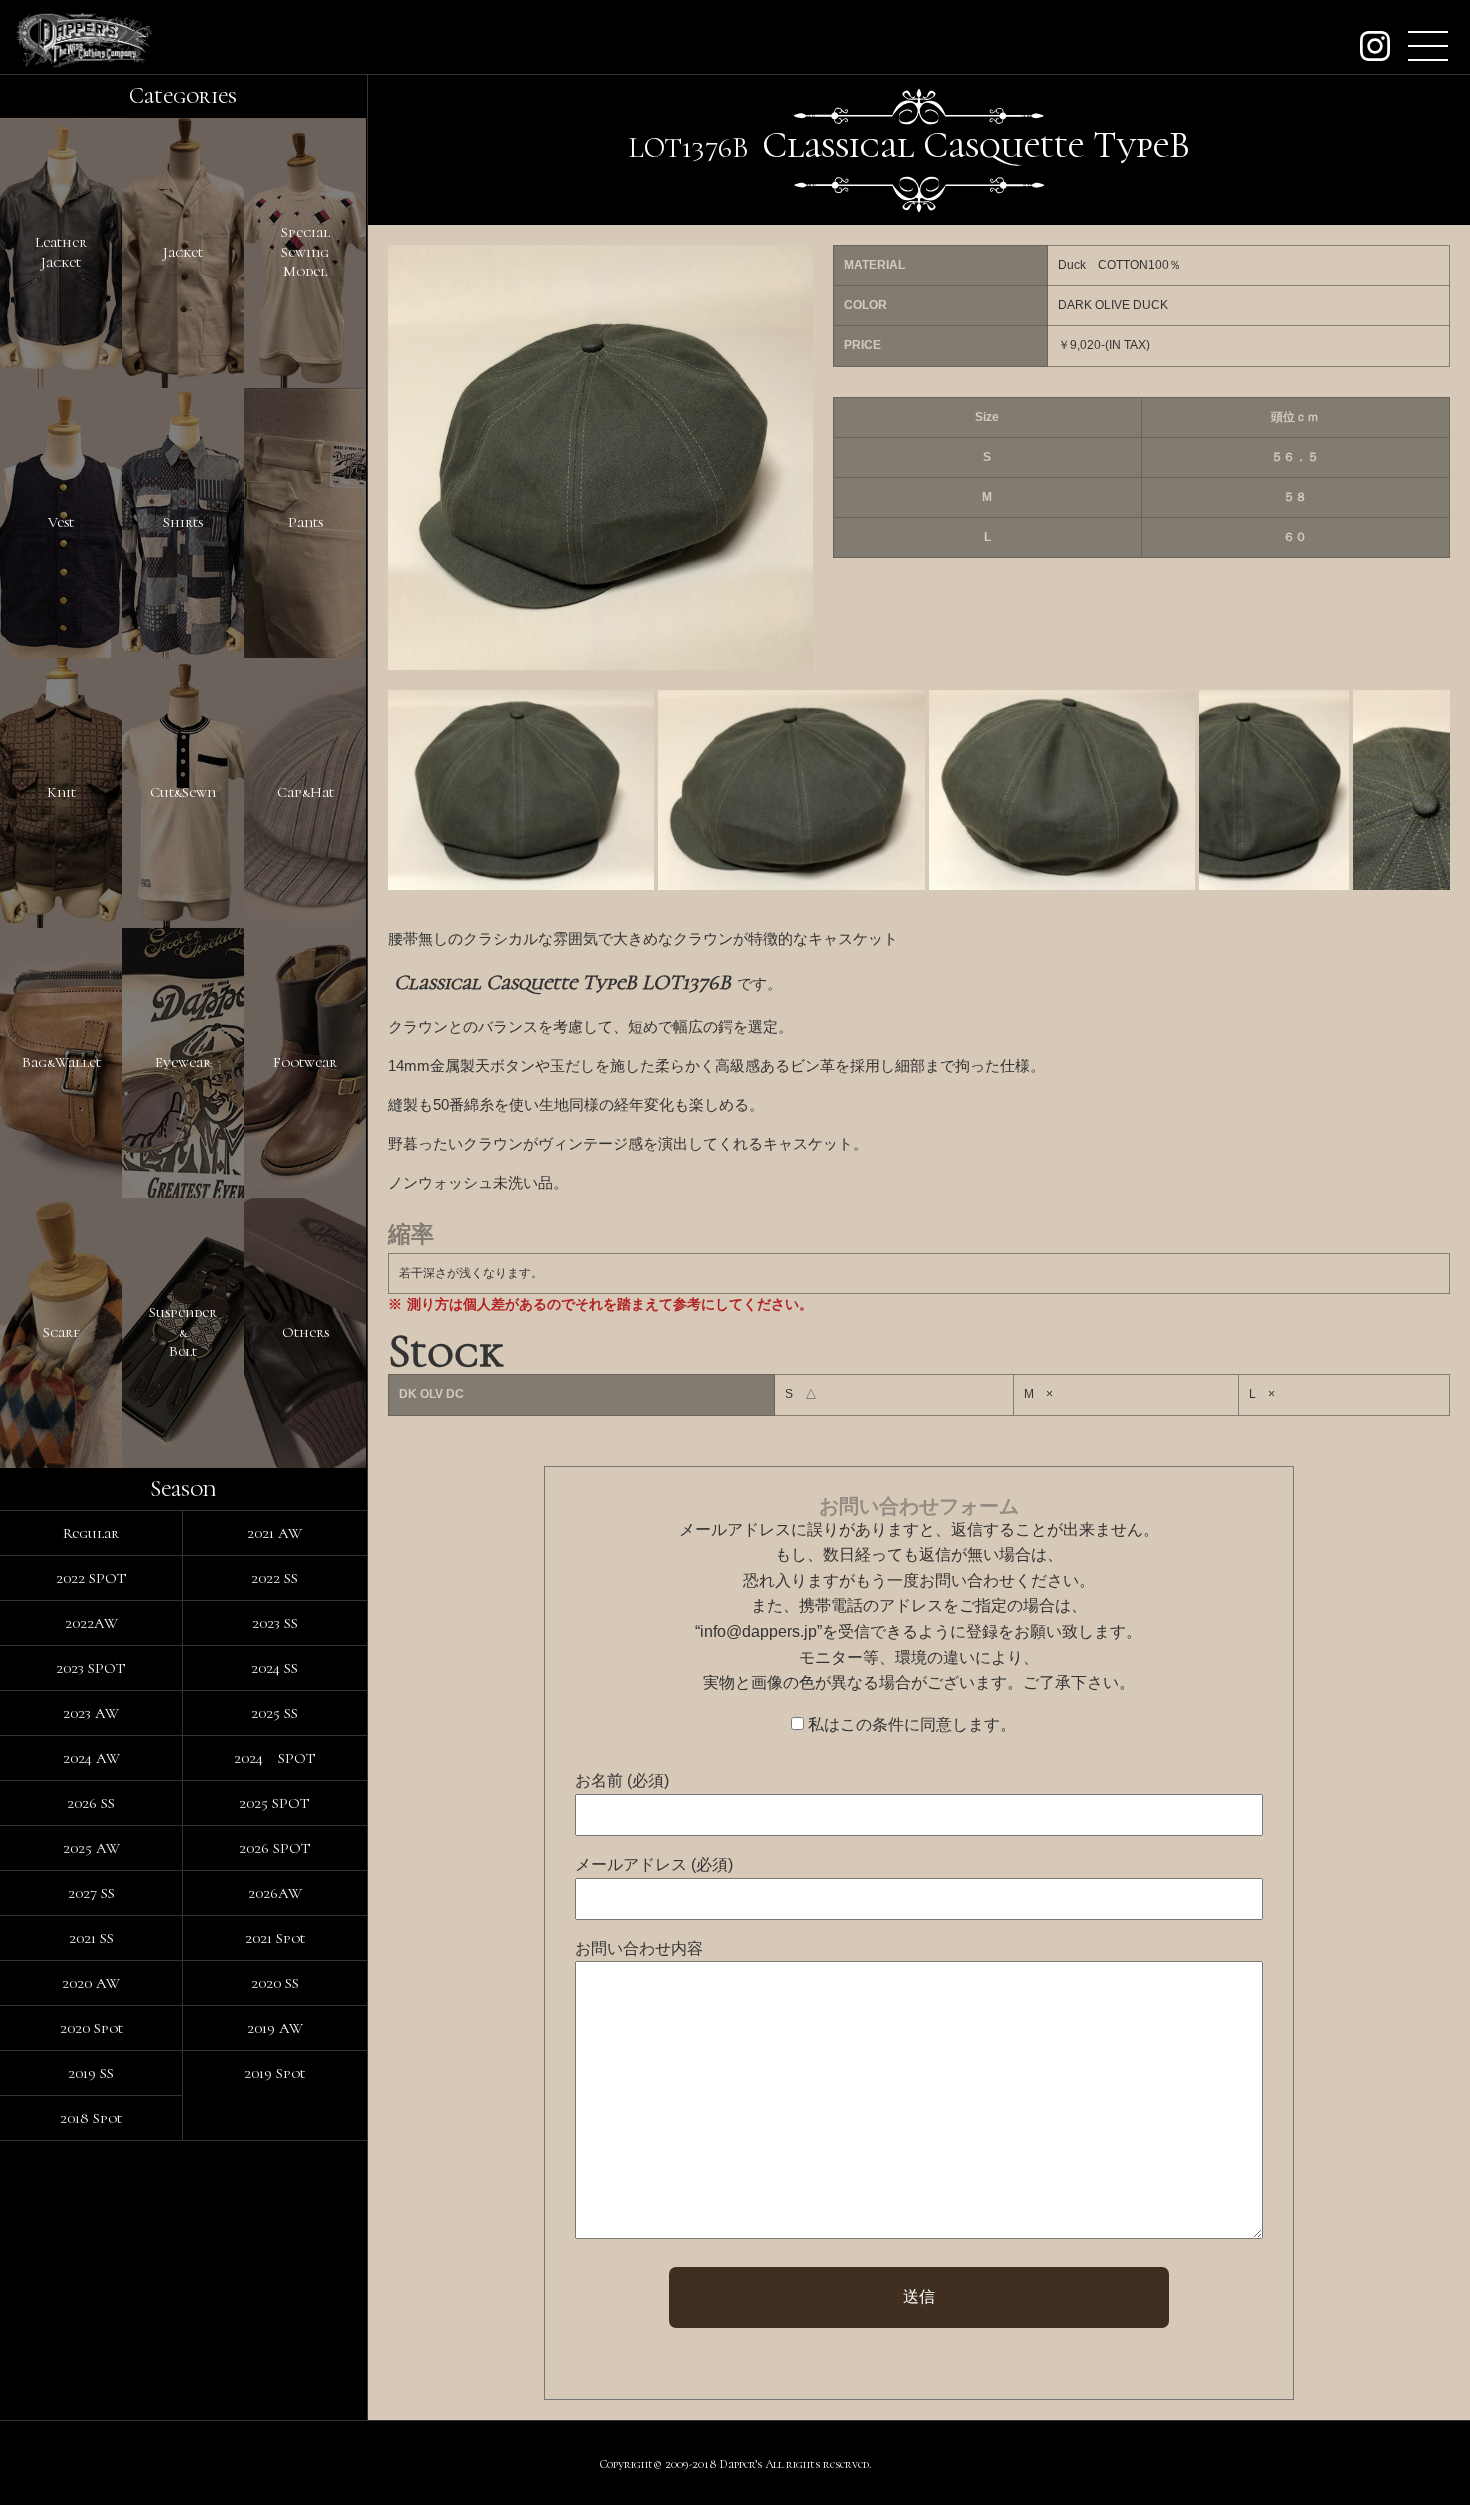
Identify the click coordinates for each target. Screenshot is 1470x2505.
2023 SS (275, 1623)
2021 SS (91, 1938)
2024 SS (274, 1668)
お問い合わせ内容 (639, 1948)
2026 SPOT (275, 1848)
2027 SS (91, 1893)
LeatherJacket (61, 252)
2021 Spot (275, 1938)
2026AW (275, 1893)
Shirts (183, 522)
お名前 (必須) (622, 1780)
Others (305, 1332)
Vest (61, 522)
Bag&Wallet (61, 1062)
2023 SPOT (91, 1668)
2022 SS (274, 1578)
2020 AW (91, 1983)
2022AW (91, 1623)
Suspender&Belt (183, 1331)
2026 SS (91, 1803)
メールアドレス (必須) (654, 1864)
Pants (305, 522)
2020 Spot (91, 2028)
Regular (91, 1533)
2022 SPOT (91, 1578)
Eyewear (183, 1062)
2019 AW (275, 2028)
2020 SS (275, 1983)
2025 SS (274, 1713)
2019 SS (91, 2073)
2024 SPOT (275, 1758)
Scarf (61, 1332)
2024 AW (91, 1758)
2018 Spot (91, 2118)
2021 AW (274, 1533)
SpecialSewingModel (305, 251)
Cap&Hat (305, 792)
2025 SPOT (274, 1803)
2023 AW (91, 1713)
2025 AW (91, 1848)
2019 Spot (274, 2073)
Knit (61, 792)
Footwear (305, 1062)
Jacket (183, 252)
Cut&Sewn (183, 792)
